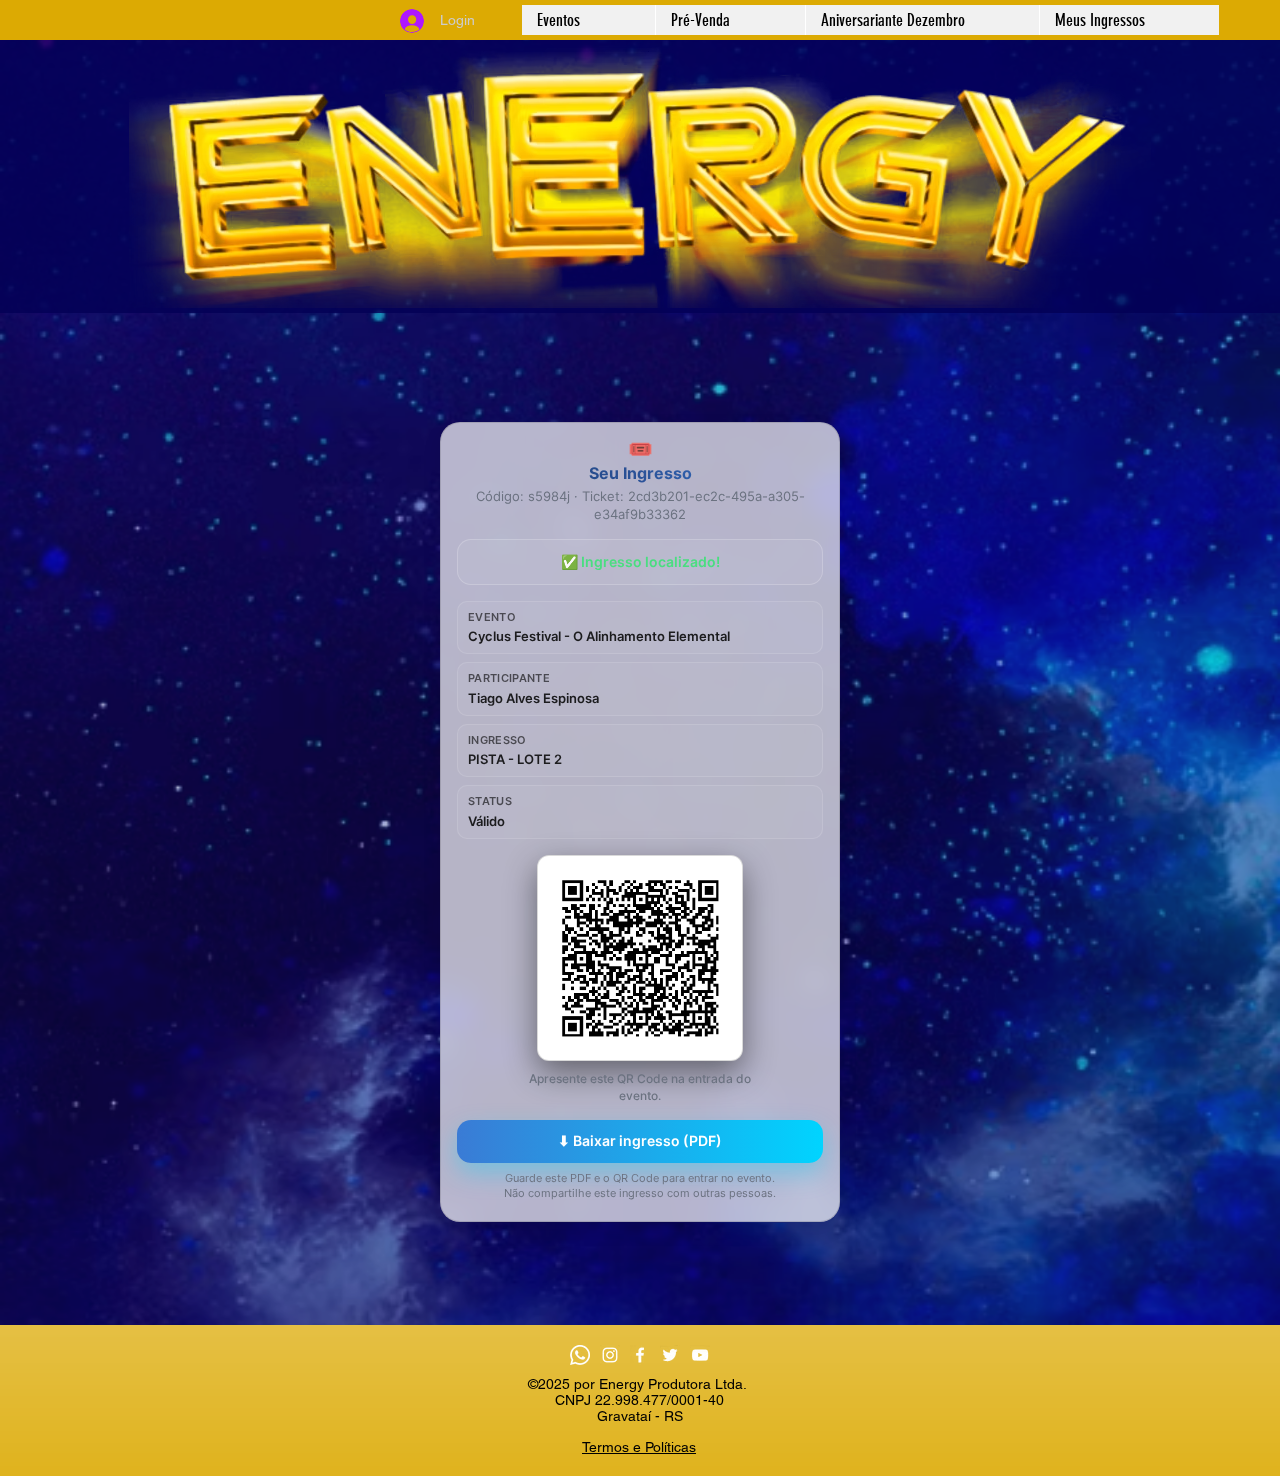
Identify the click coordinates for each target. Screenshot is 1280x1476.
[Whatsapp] (580, 1355)
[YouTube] (700, 1355)
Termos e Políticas (639, 1447)
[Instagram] (610, 1355)
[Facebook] (640, 1355)
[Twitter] (670, 1355)
